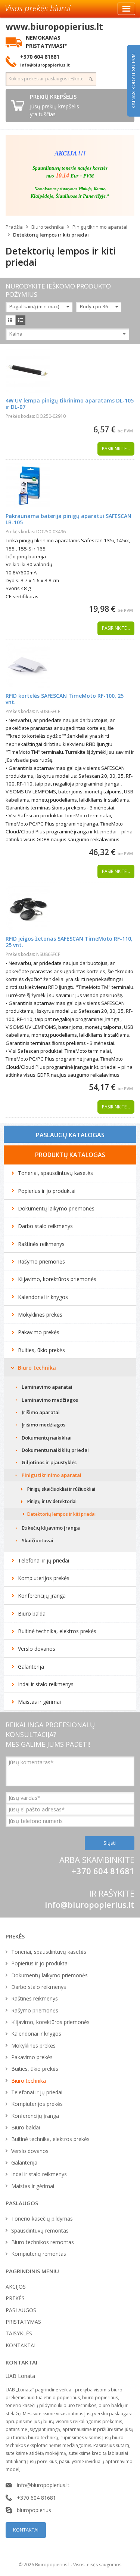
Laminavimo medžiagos (50, 1400)
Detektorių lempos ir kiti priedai (51, 235)
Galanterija (31, 1667)
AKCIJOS (16, 2287)
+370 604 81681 (36, 2498)
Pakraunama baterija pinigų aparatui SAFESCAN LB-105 (69, 519)
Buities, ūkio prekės (41, 1350)
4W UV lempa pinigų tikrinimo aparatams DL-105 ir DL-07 (70, 404)
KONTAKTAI (21, 2345)
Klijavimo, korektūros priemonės (57, 1279)
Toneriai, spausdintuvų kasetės (55, 1173)
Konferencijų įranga (42, 1596)
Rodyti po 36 (94, 306)
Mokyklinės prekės (40, 1315)
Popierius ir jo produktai (47, 1191)
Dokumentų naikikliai (47, 1438)
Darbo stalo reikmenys (45, 1226)
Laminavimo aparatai (47, 1387)
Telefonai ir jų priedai (43, 1560)
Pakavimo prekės (39, 1332)
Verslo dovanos (37, 1649)
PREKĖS (15, 2298)
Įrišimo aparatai (41, 1412)
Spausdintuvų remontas (40, 2231)
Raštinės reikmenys (41, 1244)
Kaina (16, 334)
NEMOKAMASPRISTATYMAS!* (46, 41)
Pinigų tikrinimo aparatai (100, 227)
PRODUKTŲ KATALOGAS (70, 1155)
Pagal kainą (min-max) (34, 306)
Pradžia (14, 227)
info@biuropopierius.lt (90, 1904)
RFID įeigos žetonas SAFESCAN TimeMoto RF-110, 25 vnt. (69, 942)
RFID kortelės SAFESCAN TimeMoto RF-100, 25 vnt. (65, 699)
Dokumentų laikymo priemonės (56, 1208)
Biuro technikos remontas (43, 2242)
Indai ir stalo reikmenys (46, 1684)
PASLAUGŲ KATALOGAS (70, 1135)
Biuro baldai (32, 1614)
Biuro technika (48, 227)
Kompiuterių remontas (39, 2254)
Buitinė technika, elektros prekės (57, 1631)
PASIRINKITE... (116, 449)
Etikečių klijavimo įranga (51, 1528)
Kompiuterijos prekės (44, 1578)
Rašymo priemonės (41, 1261)
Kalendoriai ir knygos (43, 1297)
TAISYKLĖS (19, 2333)
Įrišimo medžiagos (43, 1425)
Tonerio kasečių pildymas (42, 2219)
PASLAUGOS (21, 2310)
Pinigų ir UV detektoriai (52, 1501)
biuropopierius (34, 2510)
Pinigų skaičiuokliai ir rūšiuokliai (61, 1489)
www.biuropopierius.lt (54, 27)
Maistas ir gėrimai (39, 1702)
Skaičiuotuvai (38, 1540)
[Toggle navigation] (126, 9)
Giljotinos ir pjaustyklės (49, 1462)
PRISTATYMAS (23, 2322)
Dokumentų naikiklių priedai (55, 1450)
